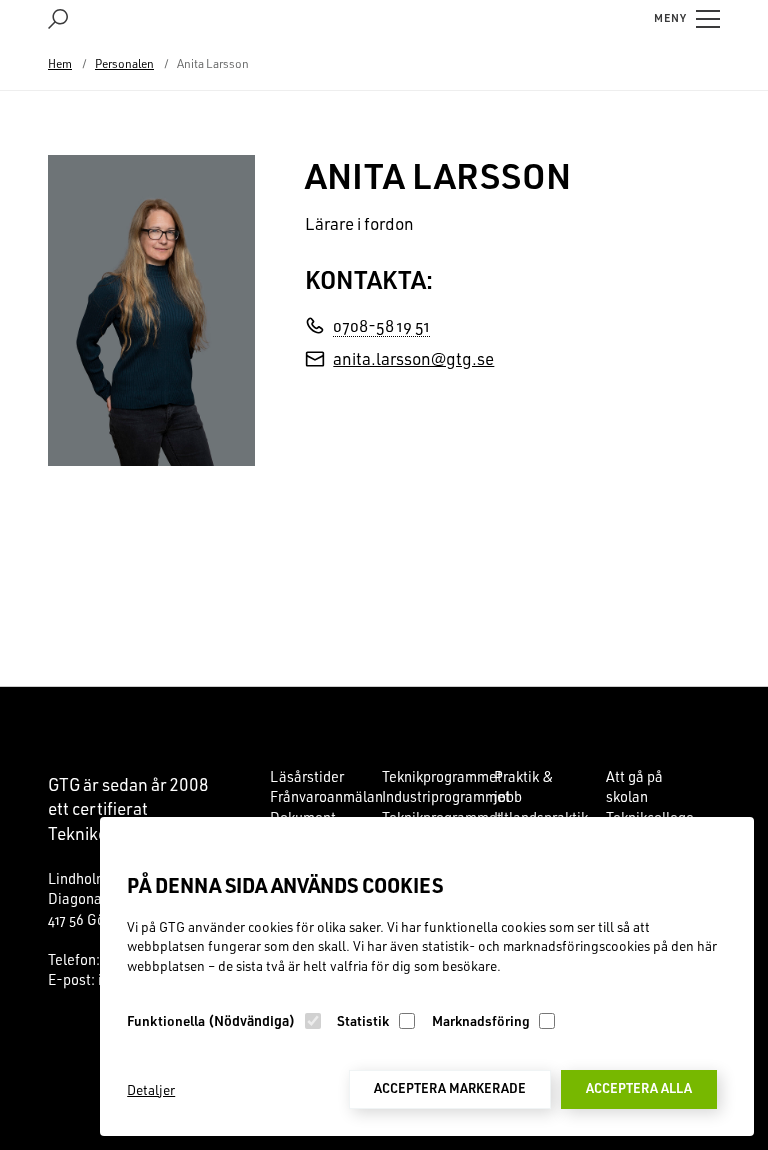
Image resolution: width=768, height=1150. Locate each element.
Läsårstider (307, 776)
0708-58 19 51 (381, 325)
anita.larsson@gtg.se (413, 358)
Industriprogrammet (446, 796)
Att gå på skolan (634, 786)
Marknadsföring (481, 1020)
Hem (60, 63)
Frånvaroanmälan (326, 796)
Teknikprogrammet (442, 776)
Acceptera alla (639, 1088)
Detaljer (151, 1089)
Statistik (363, 1020)
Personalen (124, 63)
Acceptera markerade (450, 1088)
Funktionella (211, 1020)
